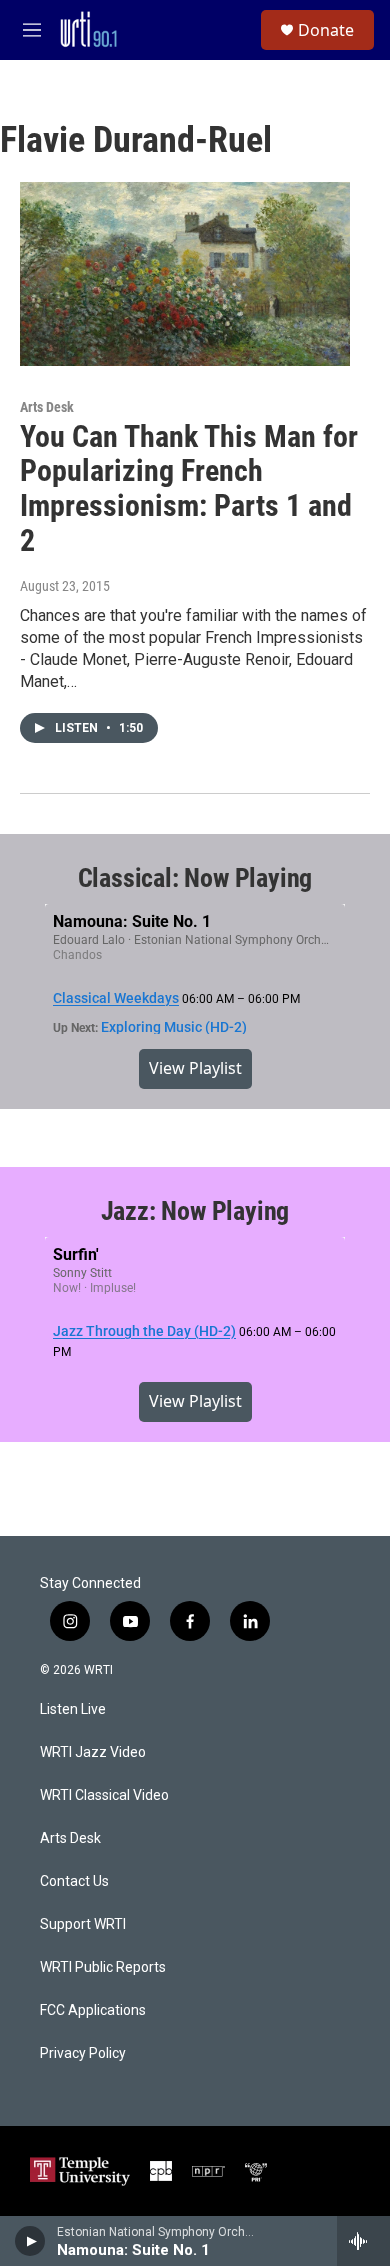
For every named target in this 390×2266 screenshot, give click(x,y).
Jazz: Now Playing (195, 1211)
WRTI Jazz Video (93, 1752)
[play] (30, 2241)
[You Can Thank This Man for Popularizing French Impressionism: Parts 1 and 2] (185, 274)
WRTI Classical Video (104, 1795)
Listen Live (73, 1709)
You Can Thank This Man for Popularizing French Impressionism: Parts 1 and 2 (189, 488)
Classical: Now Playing (195, 878)
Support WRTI (83, 1924)
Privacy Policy (83, 2053)
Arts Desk (47, 407)
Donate (326, 30)
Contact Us (74, 1881)
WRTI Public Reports (103, 1967)
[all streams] (363, 2241)
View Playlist (195, 1068)
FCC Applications (93, 2010)
